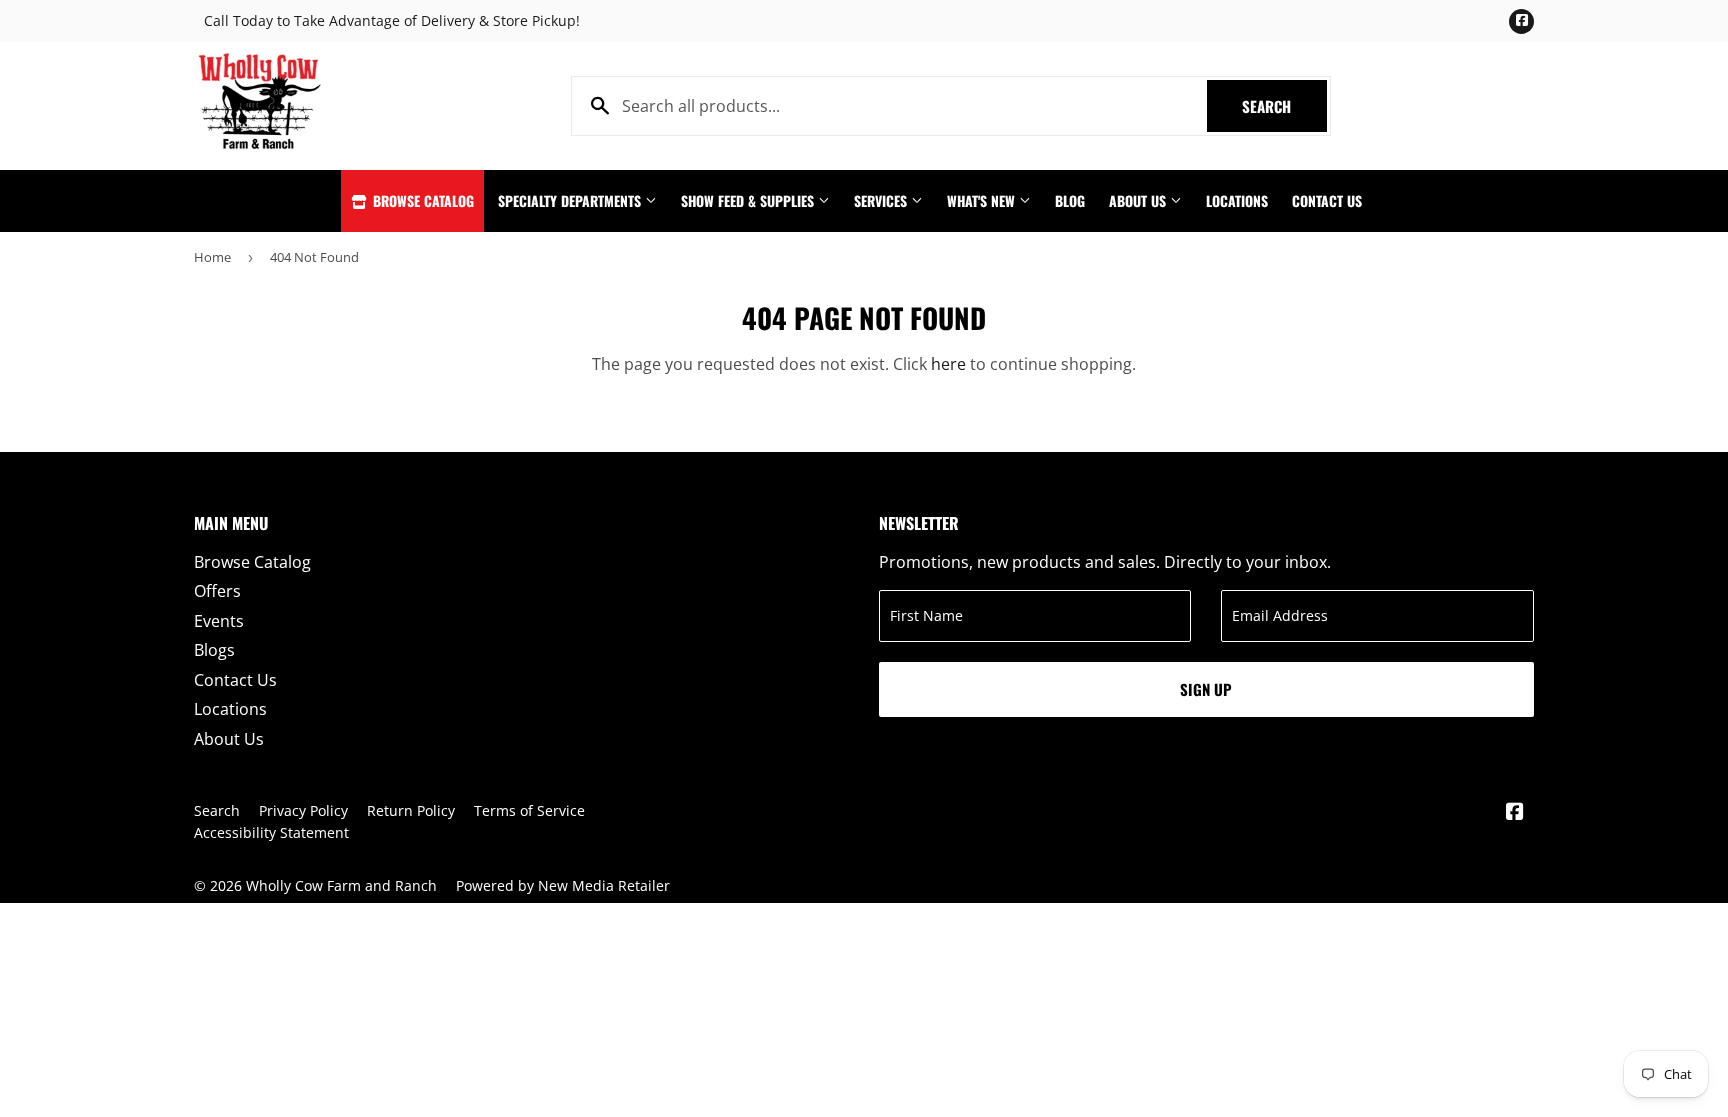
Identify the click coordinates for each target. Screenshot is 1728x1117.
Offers (217, 591)
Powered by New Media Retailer (563, 885)
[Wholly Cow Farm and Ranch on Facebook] (1515, 813)
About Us (1139, 200)
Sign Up (1206, 689)
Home (212, 257)
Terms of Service (529, 810)
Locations (1237, 200)
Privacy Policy (303, 810)
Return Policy (411, 810)
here (948, 364)
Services (882, 200)
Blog (1070, 200)
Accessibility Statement (271, 832)
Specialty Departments (571, 200)
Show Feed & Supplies (749, 200)
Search (1284, 106)
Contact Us (1327, 200)
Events (219, 621)
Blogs (214, 650)
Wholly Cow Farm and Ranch (341, 885)
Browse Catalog (421, 200)
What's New (983, 200)
